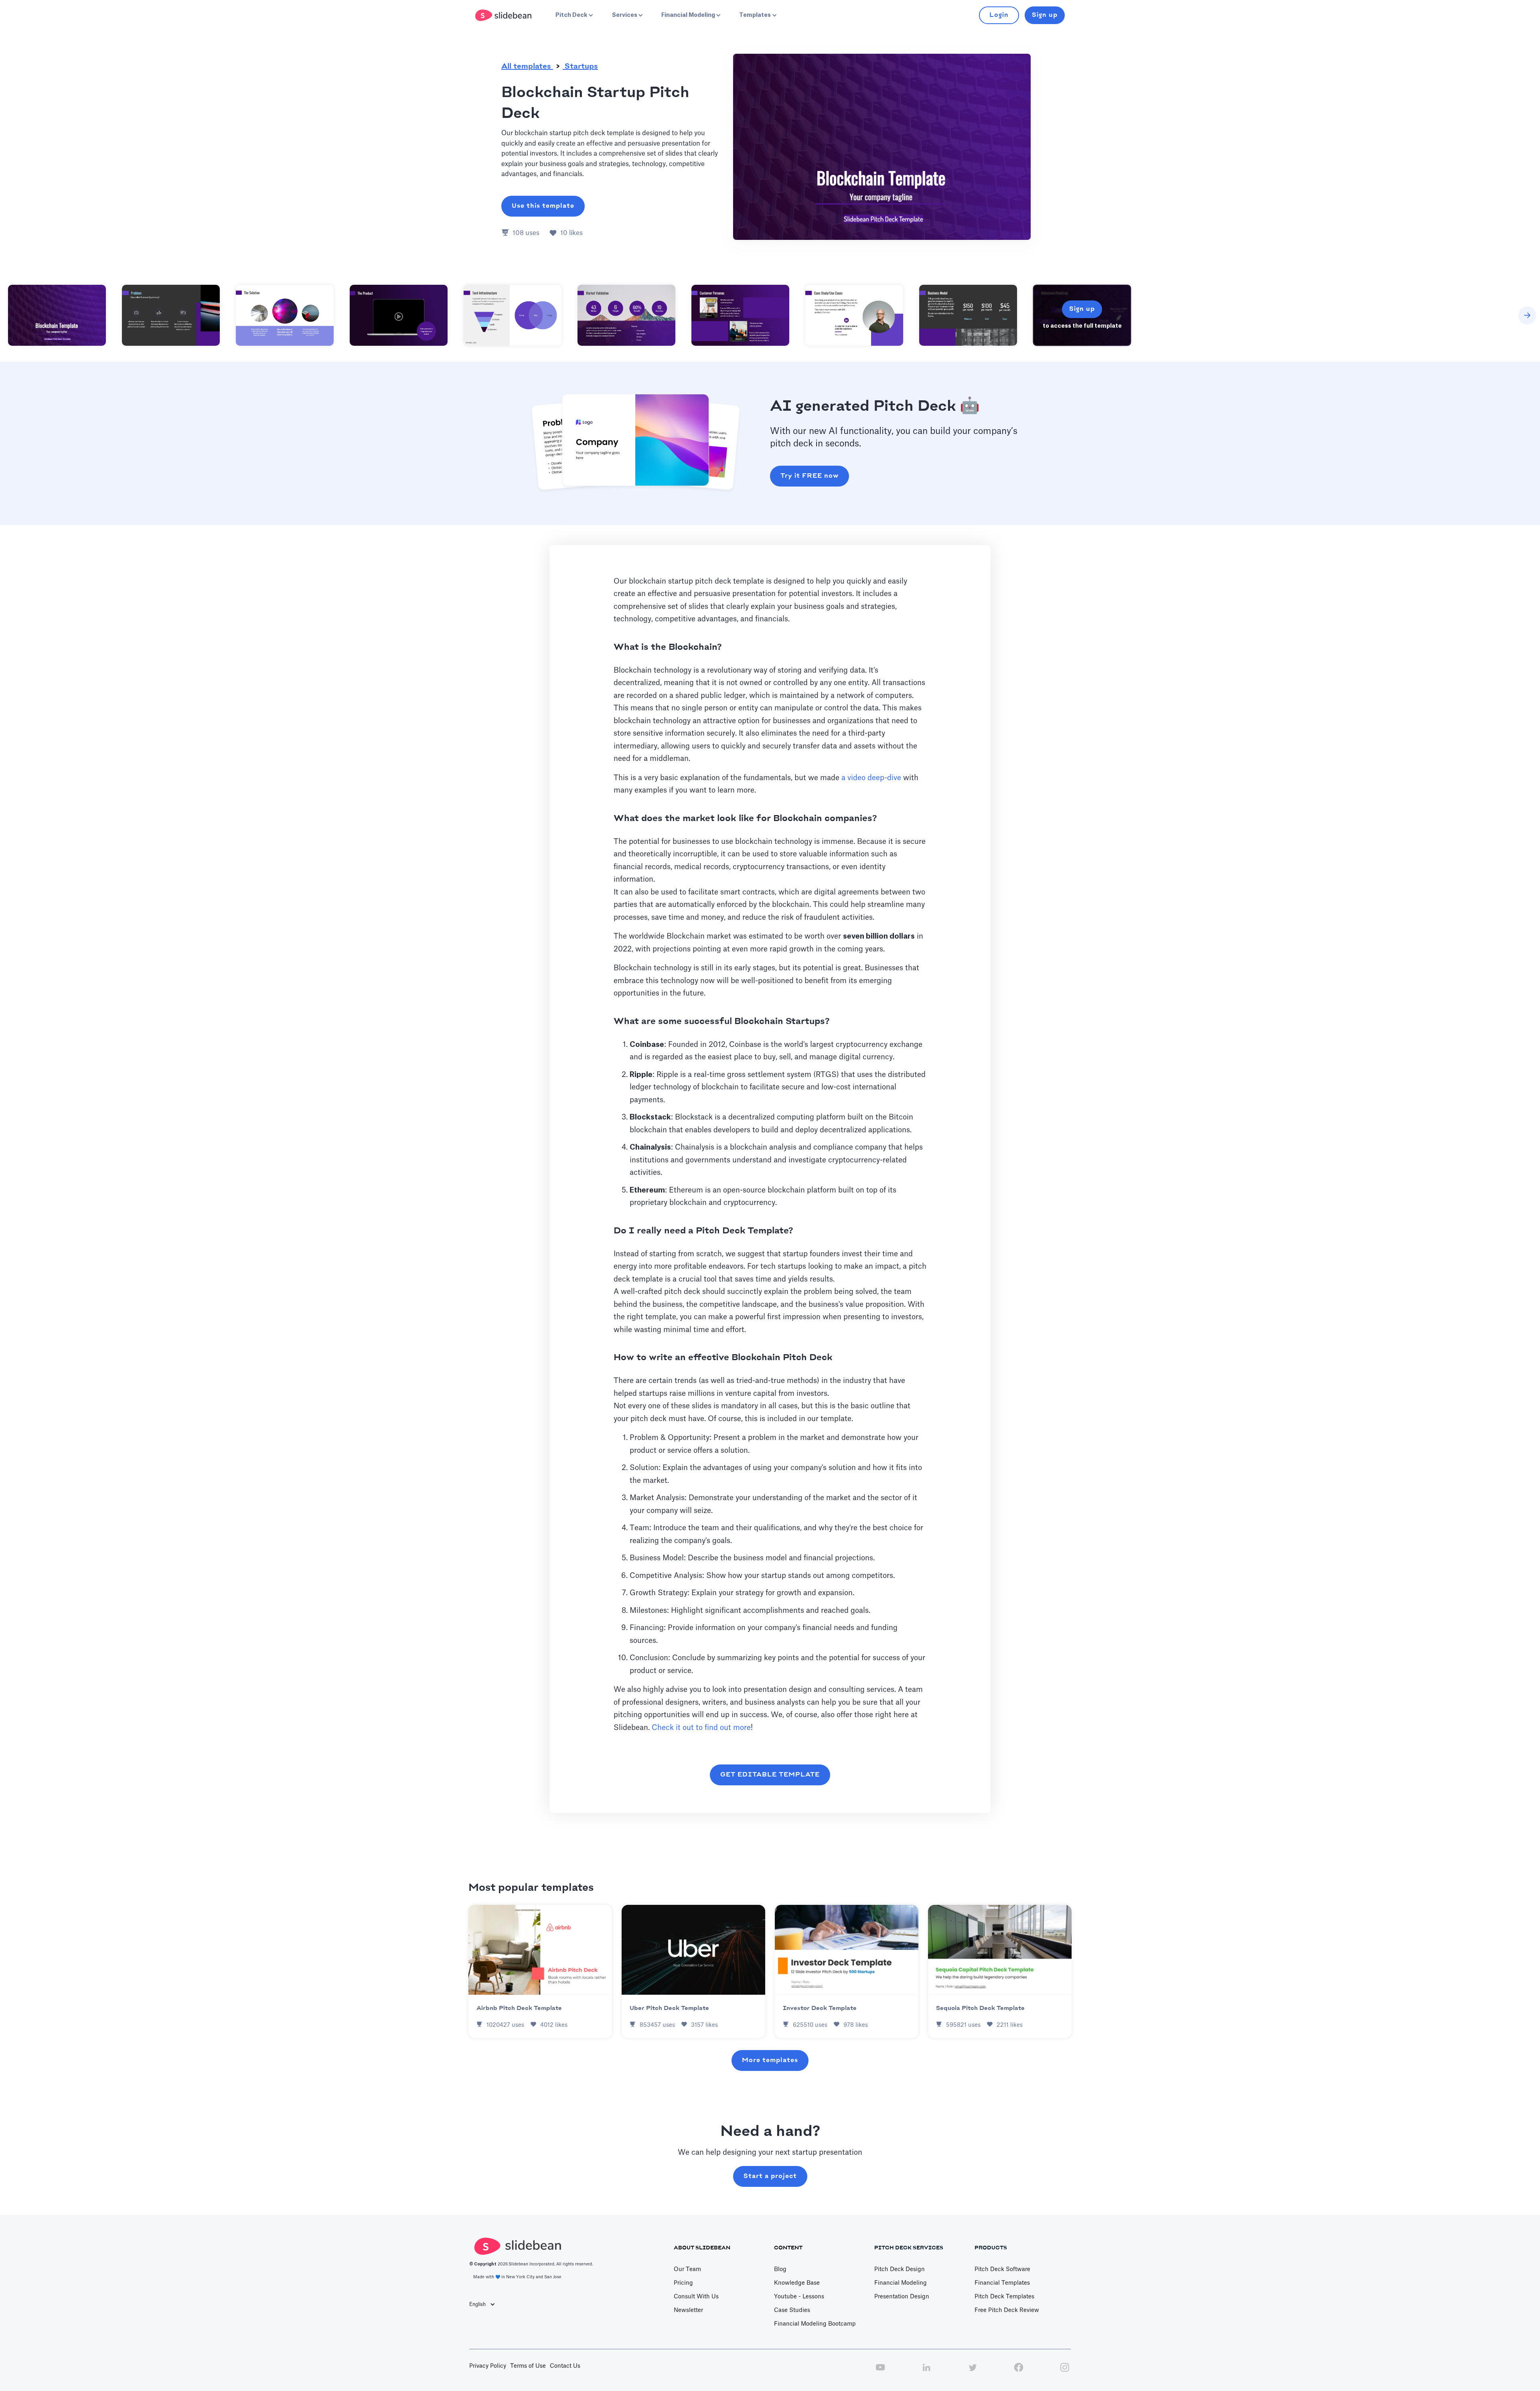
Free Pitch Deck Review (1007, 2310)
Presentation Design (902, 2297)
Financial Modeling (901, 2283)
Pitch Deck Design (900, 2269)
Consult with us (696, 2297)
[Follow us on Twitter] (973, 2372)
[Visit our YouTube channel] (880, 2372)
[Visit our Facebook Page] (1019, 2372)
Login (999, 15)
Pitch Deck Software (1002, 2269)
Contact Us (565, 2366)
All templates (527, 67)
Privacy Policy (488, 2366)
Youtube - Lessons (799, 2297)
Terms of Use (528, 2366)
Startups (580, 67)
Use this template (543, 206)
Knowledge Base (797, 2283)
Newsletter (688, 2310)
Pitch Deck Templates (1004, 2297)
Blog (780, 2269)
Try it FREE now (810, 476)
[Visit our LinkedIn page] (926, 2372)
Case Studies (792, 2310)
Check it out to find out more (701, 1728)
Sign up (1045, 15)
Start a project (770, 2176)
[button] (573, 15)
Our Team (687, 2269)
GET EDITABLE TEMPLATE (770, 1775)
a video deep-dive (871, 778)
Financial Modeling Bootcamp (815, 2324)
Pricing (683, 2283)
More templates (770, 2060)
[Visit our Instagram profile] (1065, 2372)
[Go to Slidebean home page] (504, 15)
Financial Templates (1002, 2283)
